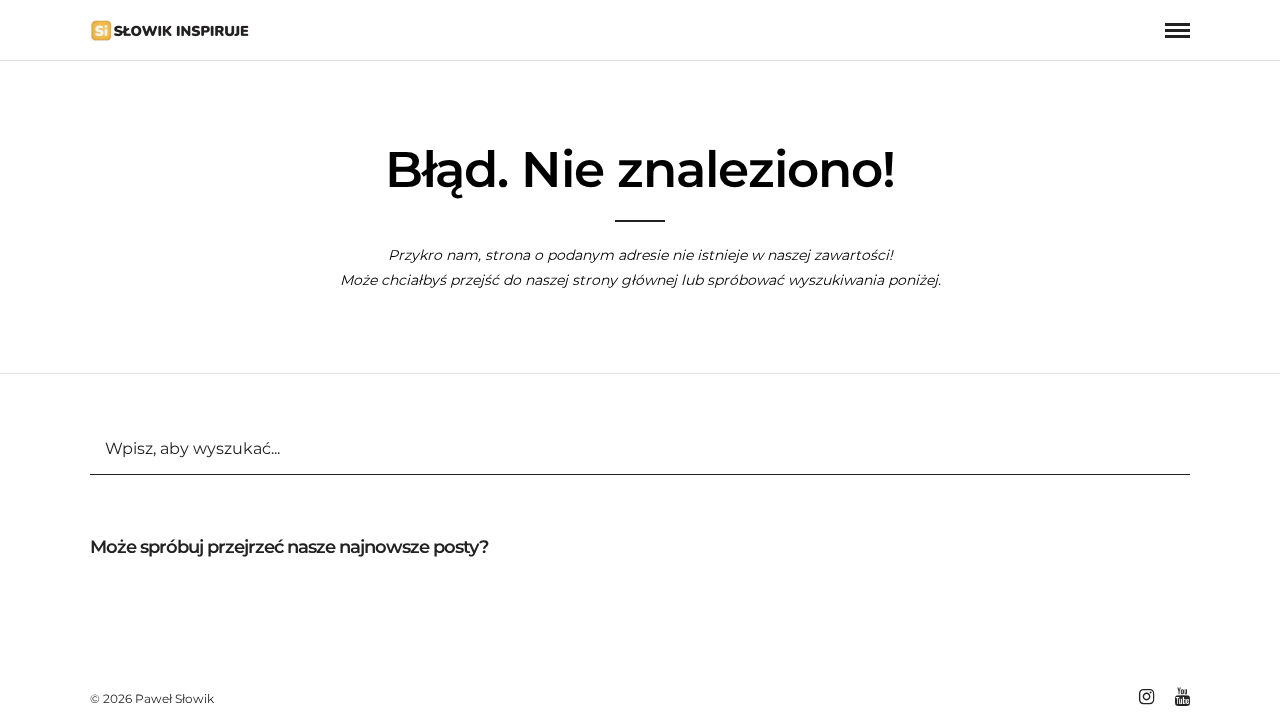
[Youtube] (1182, 697)
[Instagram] (1146, 697)
